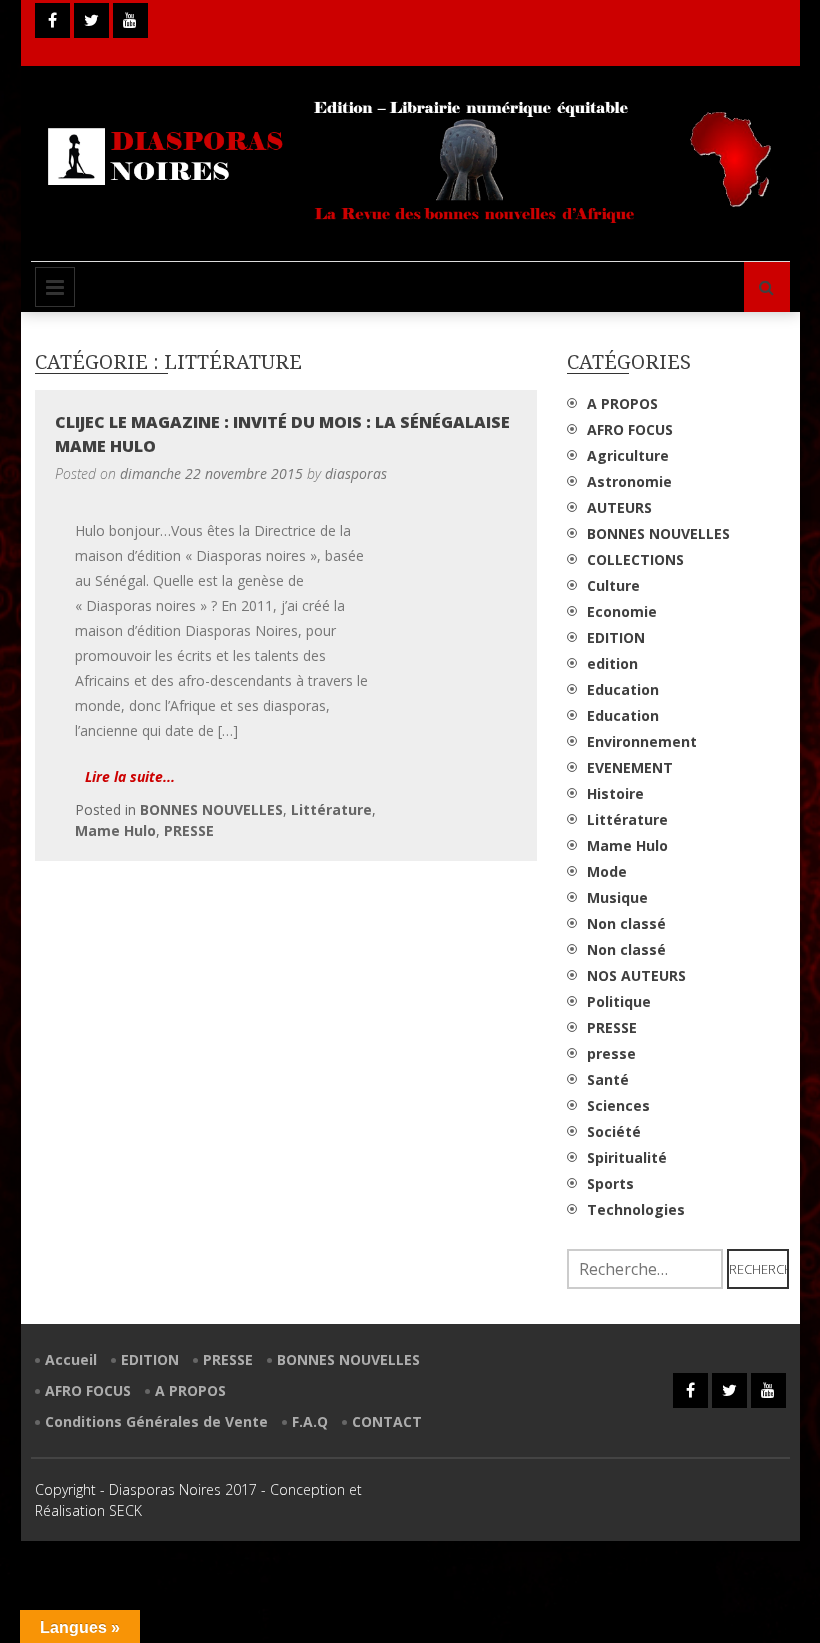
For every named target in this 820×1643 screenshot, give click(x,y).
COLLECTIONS (635, 559)
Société (614, 1131)
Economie (622, 611)
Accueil (71, 1359)
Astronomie (629, 481)
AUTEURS (619, 507)
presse (611, 1053)
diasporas (356, 473)
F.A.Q (310, 1421)
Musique (617, 897)
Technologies (636, 1209)
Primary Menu (55, 287)
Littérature (331, 809)
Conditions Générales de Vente (156, 1421)
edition (612, 663)
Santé (608, 1079)
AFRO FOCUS (630, 429)
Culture (613, 585)
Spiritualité (627, 1157)
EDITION (616, 637)
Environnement (642, 741)
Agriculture (628, 455)
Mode (607, 871)
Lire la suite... (130, 776)
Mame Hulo (115, 830)
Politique (619, 1001)
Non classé (626, 923)
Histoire (615, 793)
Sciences (618, 1105)
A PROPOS (622, 403)
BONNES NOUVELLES (211, 809)
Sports (610, 1183)
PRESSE (189, 830)
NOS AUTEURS (636, 975)
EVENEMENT (630, 767)
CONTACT (387, 1421)
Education (623, 689)
